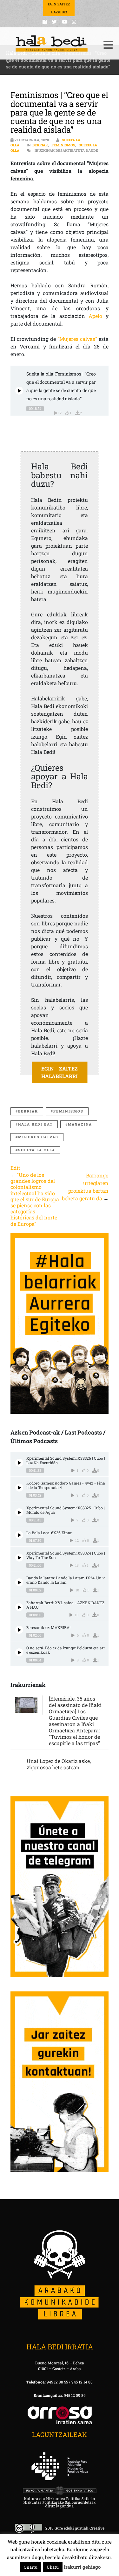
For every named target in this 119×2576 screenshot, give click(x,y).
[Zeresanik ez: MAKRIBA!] (19, 1630)
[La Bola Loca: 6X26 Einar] (19, 1535)
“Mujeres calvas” (77, 339)
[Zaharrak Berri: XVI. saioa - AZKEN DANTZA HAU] (19, 1607)
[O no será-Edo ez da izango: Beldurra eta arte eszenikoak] (19, 1652)
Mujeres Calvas (38, 1137)
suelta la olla (37, 1150)
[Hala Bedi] (52, 44)
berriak (28, 1111)
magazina (80, 1124)
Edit (15, 1168)
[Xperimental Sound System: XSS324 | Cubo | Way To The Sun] (19, 1558)
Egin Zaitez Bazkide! (59, 8)
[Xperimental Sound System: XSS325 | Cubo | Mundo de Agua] (19, 1512)
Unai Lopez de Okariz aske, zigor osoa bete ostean (59, 1764)
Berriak (40, 145)
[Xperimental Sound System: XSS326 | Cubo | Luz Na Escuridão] (19, 1463)
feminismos (68, 1111)
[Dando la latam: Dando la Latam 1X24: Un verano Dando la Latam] (19, 1582)
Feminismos (63, 145)
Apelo (95, 316)
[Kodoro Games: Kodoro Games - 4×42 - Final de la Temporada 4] (19, 1488)
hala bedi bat (35, 1124)
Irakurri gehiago (82, 2567)
